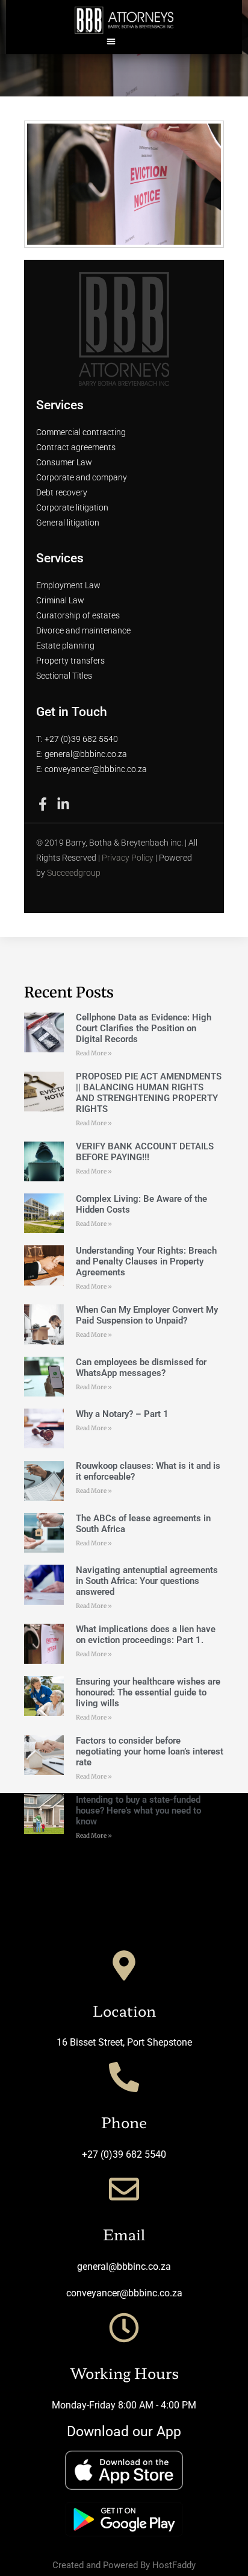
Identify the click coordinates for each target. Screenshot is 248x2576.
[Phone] (124, 2077)
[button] (112, 41)
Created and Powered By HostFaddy (124, 2565)
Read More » (94, 1053)
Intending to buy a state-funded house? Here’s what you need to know (138, 1811)
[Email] (124, 2189)
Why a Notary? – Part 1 (122, 1414)
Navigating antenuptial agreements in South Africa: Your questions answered (147, 1581)
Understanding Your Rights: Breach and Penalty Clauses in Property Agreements (146, 1261)
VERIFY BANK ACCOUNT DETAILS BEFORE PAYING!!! (145, 1152)
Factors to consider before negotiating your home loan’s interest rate (150, 1751)
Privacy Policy (128, 858)
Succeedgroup (74, 873)
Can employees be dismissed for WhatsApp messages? (141, 1368)
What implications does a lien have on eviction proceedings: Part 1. (146, 1635)
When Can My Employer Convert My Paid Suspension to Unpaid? (147, 1315)
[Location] (124, 1965)
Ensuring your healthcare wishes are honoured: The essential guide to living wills (148, 1692)
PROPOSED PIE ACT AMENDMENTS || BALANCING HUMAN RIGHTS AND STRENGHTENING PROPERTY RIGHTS (149, 1093)
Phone (124, 2122)
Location (124, 2010)
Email (124, 2234)
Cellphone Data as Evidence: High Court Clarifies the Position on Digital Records (144, 1028)
